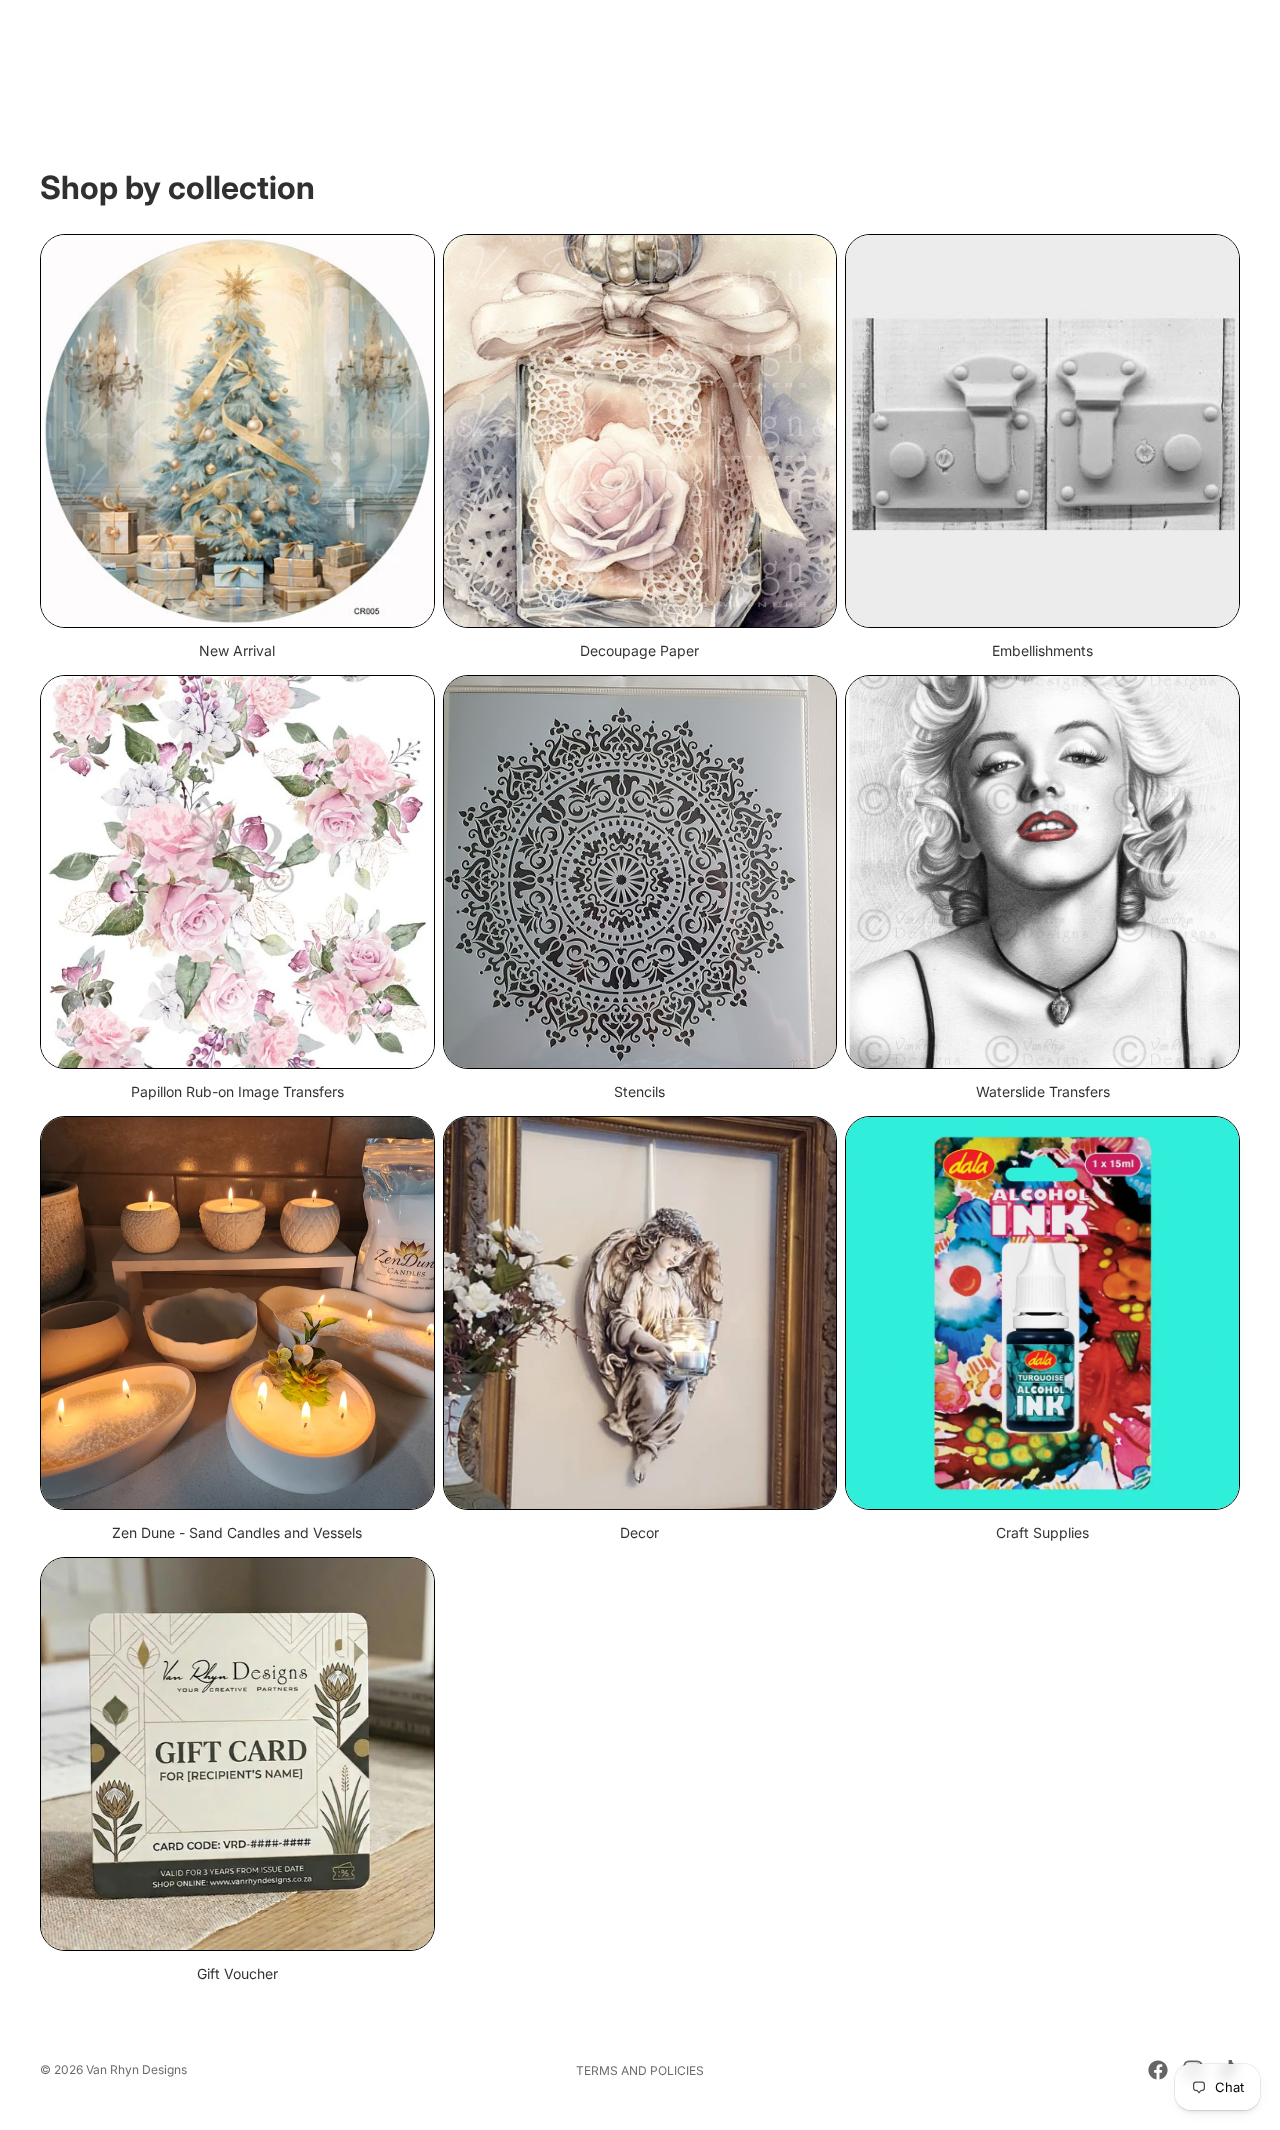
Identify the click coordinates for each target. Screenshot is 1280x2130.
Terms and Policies (640, 2070)
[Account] (1174, 61)
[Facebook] (1158, 2070)
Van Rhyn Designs (136, 2069)
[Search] (1132, 61)
